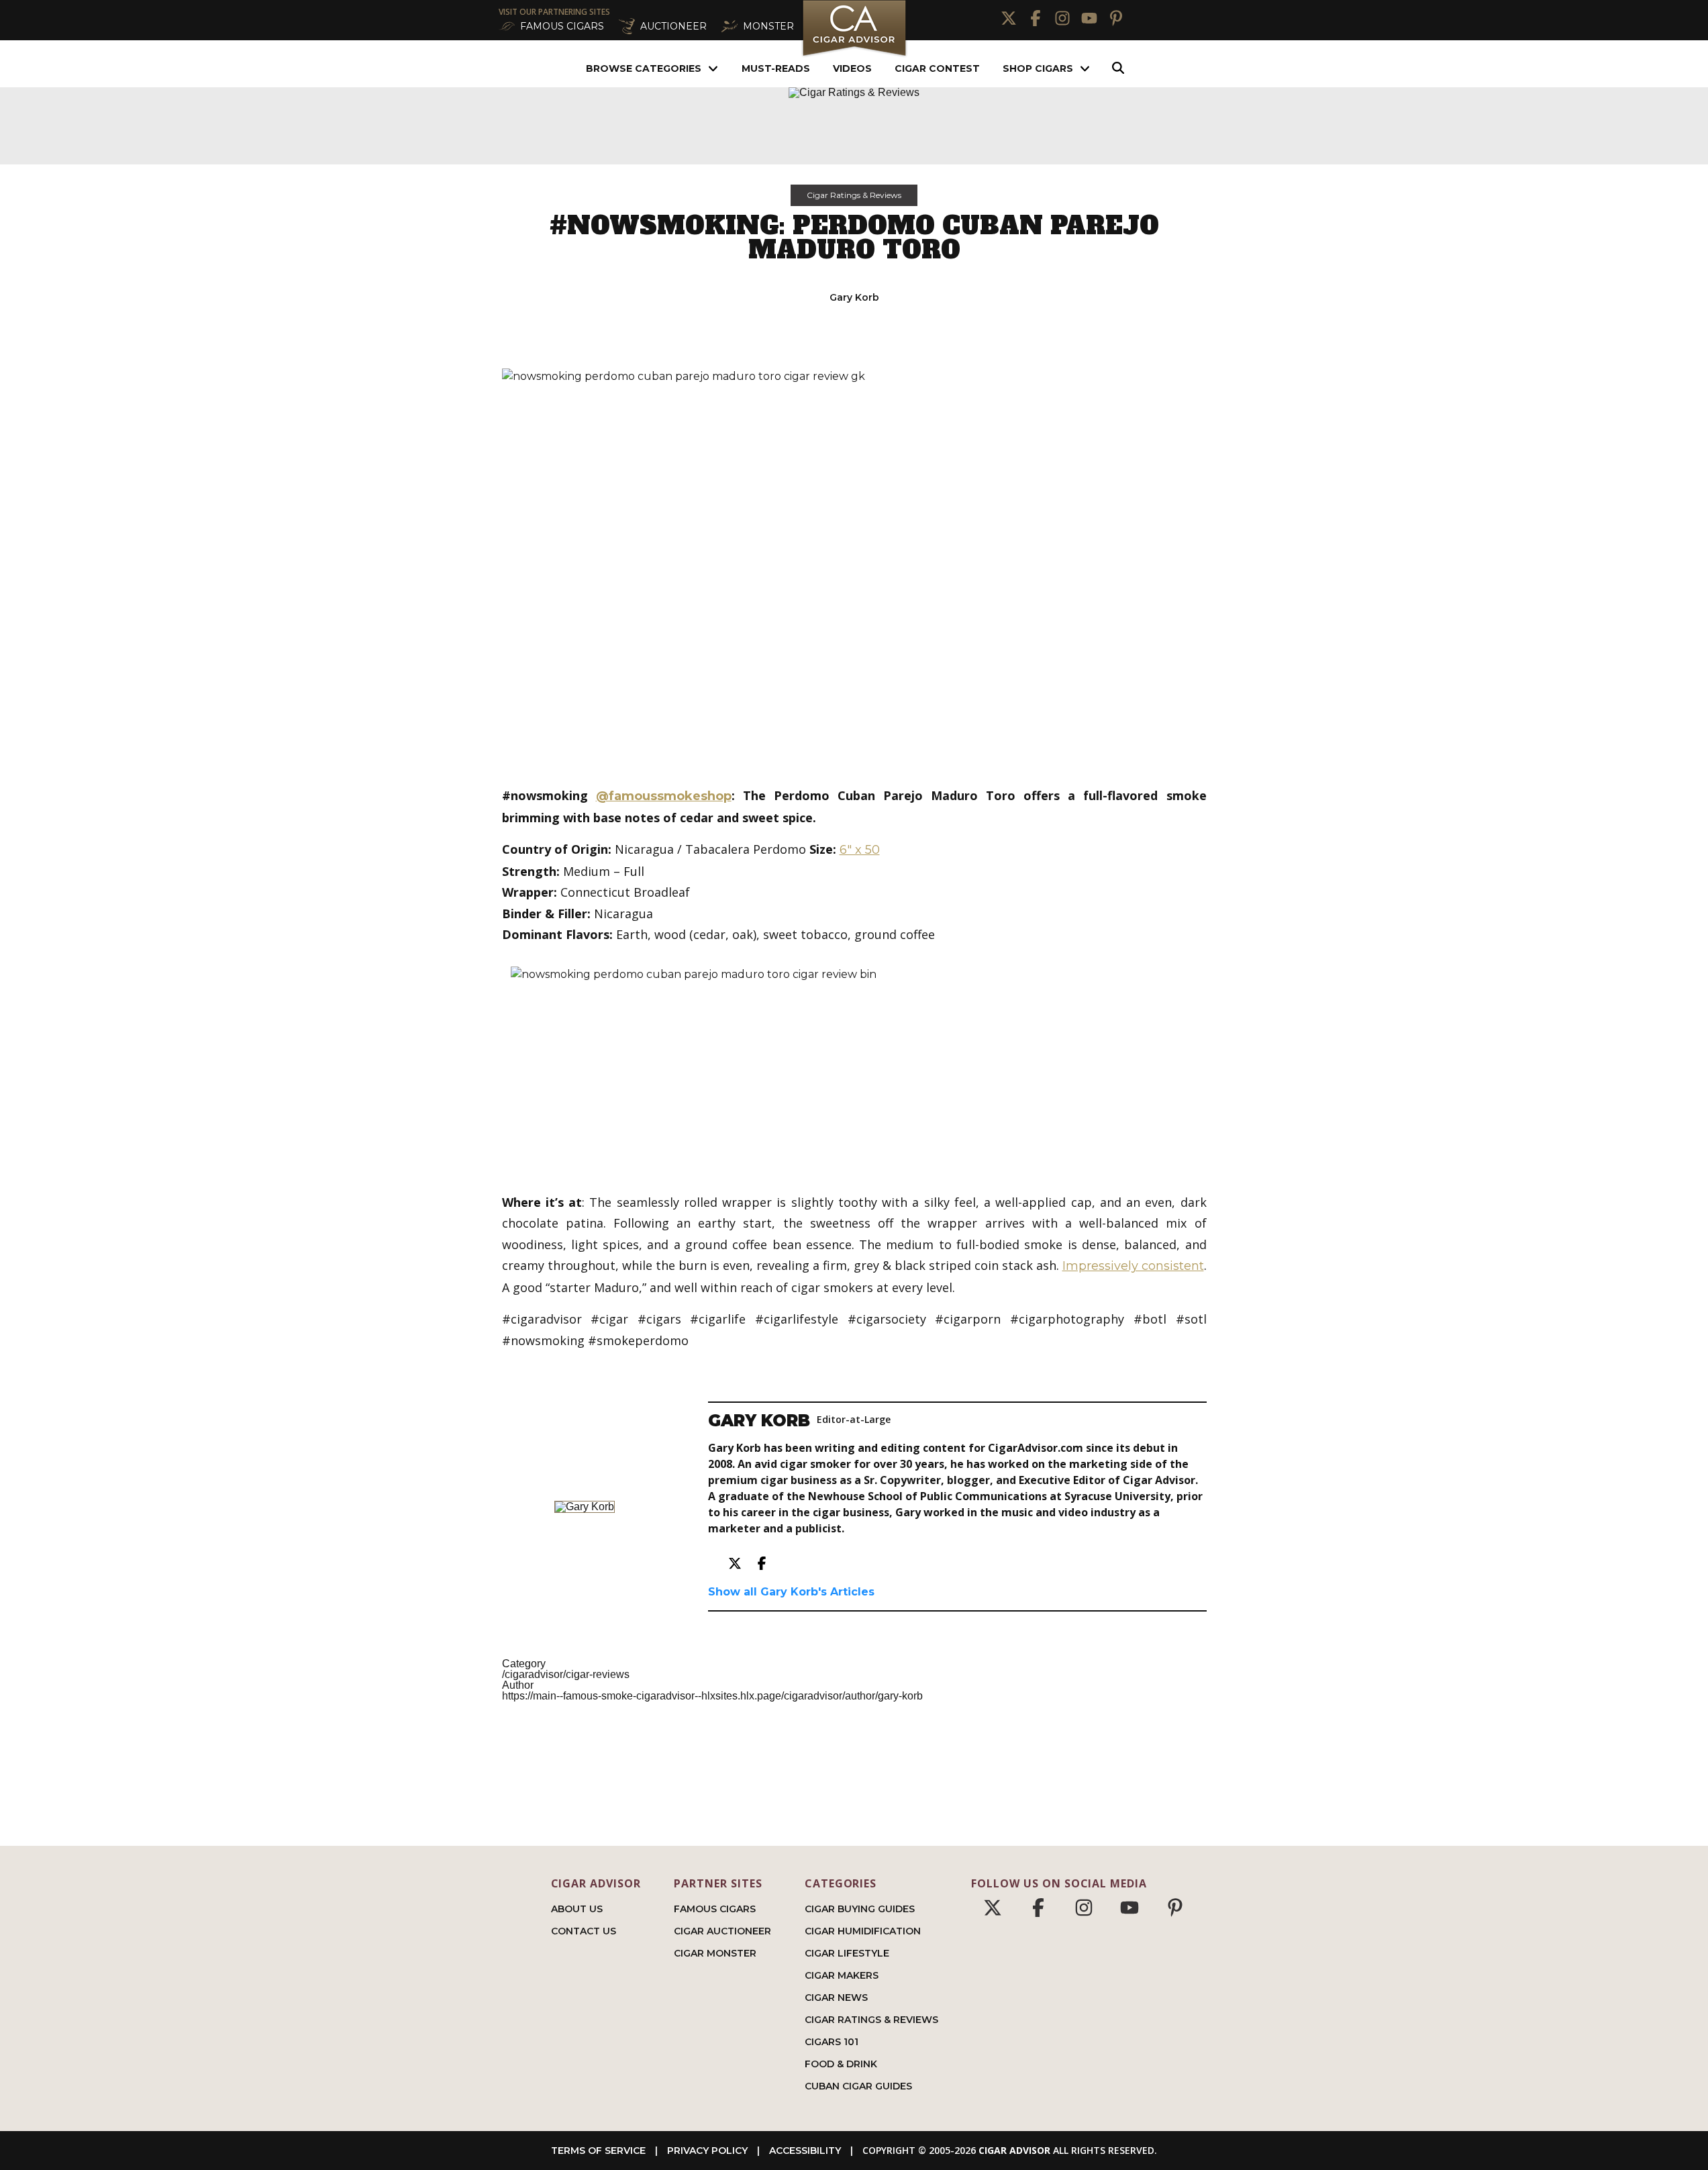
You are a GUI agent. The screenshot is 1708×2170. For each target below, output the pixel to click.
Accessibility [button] (805, 2151)
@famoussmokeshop (664, 796)
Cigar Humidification (863, 1931)
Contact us (584, 1931)
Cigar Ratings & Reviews (854, 195)
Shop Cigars (1038, 68)
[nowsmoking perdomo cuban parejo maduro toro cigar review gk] (854, 567)
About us (577, 1909)
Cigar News (836, 1998)
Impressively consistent (1133, 1266)
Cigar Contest (937, 68)
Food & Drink (841, 2064)
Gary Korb (854, 297)
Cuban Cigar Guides (858, 2086)
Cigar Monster (715, 1953)
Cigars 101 (832, 2042)
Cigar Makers (842, 1975)
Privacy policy (707, 2151)
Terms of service (598, 2151)
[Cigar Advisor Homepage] (854, 55)
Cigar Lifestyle (847, 1953)
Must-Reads (776, 68)
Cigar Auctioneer (722, 1931)
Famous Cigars (715, 1909)
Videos (852, 68)
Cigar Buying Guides (860, 1909)
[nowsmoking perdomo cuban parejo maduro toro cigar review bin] (854, 1069)
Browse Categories (644, 68)
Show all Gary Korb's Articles (791, 1592)
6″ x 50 (860, 850)
